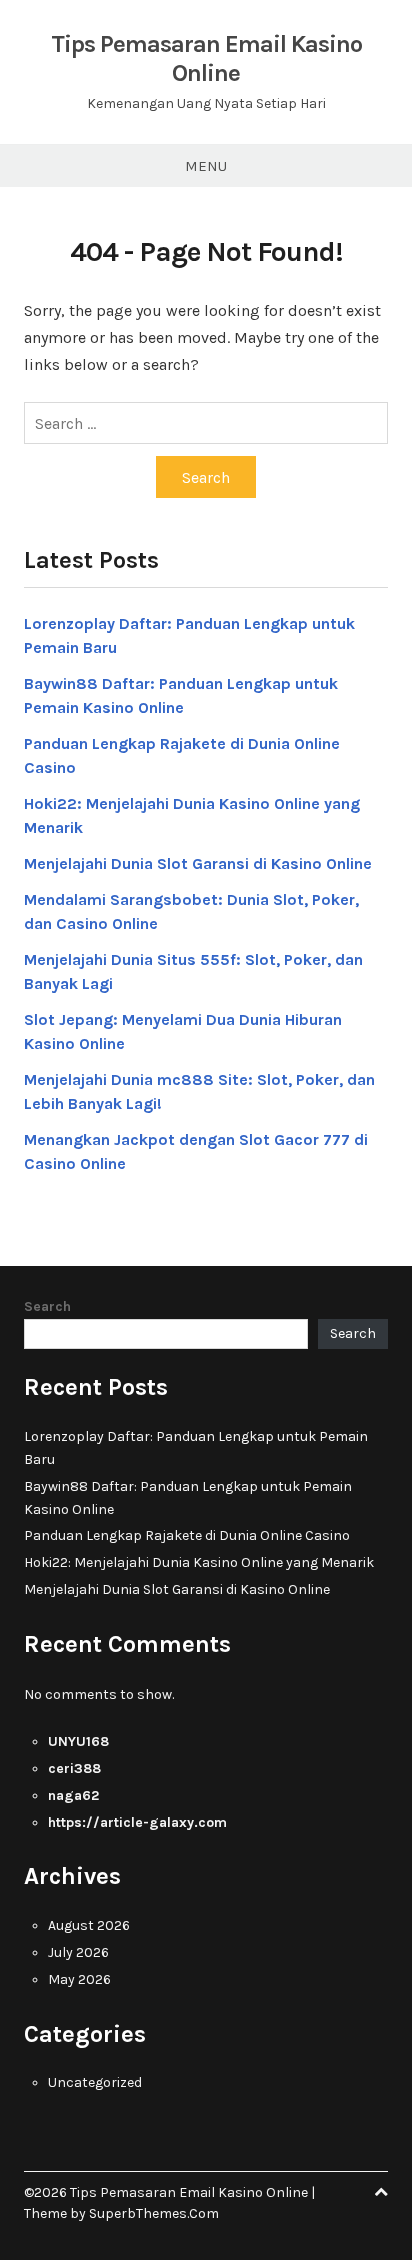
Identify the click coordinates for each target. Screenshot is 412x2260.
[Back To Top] (381, 2192)
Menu (206, 166)
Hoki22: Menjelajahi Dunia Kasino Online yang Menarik (199, 1562)
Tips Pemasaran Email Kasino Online (206, 58)
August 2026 (89, 1925)
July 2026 (78, 1952)
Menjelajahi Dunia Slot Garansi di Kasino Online (198, 863)
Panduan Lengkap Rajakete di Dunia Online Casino (187, 1535)
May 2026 (79, 1979)
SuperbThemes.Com (154, 2213)
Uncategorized (95, 2082)
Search (47, 1306)
